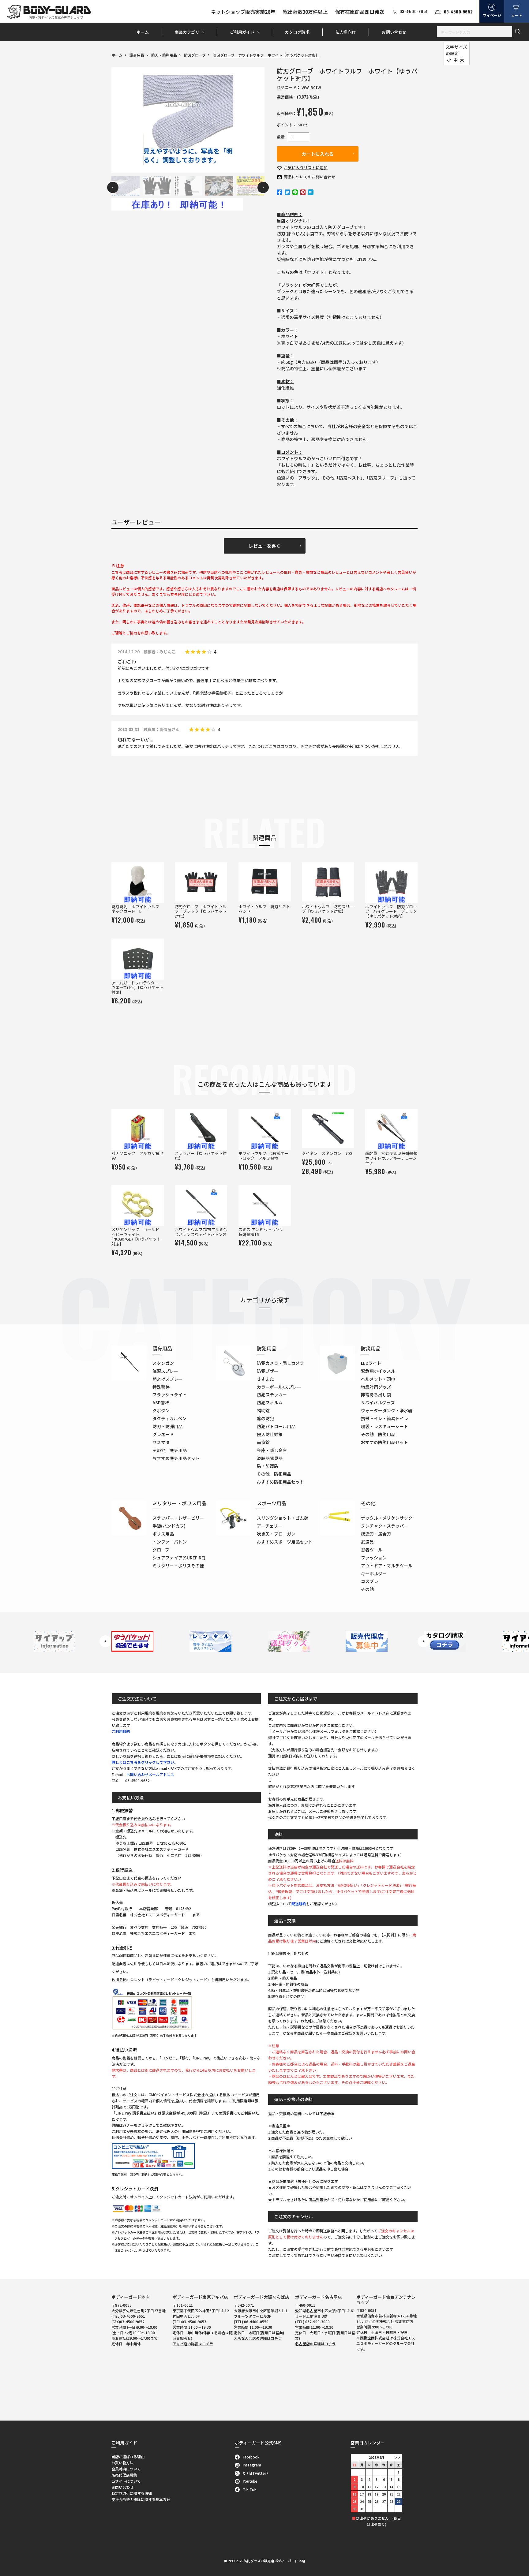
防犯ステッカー (272, 1394)
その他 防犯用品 (274, 1474)
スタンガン (163, 1363)
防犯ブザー (268, 1371)
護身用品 (137, 55)
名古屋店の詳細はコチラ (315, 2344)
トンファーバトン (170, 1542)
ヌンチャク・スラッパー (385, 1526)
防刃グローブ (195, 55)
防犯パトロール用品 (276, 1426)
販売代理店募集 (124, 2475)
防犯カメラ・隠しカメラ (280, 1363)
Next (263, 187)
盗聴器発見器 (270, 1458)
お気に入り (306, 168)
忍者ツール (372, 1550)
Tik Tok (250, 2489)
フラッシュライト (170, 1394)
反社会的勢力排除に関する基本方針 (141, 2499)
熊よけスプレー (167, 1379)
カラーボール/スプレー (279, 1387)
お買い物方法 (122, 2463)
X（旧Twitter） (256, 2473)
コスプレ (370, 1581)
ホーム (143, 32)
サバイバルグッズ (378, 1402)
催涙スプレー (165, 1371)
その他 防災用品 (378, 1434)
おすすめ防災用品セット (385, 1442)
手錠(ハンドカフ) (169, 1526)
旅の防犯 (265, 1418)
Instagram (252, 2465)
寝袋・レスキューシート (385, 1426)
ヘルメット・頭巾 (378, 1379)
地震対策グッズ (376, 1387)
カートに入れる (318, 154)
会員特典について (126, 2469)
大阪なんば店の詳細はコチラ (258, 2338)
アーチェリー (270, 1526)
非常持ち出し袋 (376, 1394)
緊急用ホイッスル (378, 1371)
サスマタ (161, 1442)
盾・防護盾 (268, 1466)
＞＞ (397, 2457)
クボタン (161, 1410)
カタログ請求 (297, 32)
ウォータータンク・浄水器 (387, 1410)
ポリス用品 (163, 1534)
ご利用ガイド (242, 32)
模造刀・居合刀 (376, 1534)
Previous (113, 187)
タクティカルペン (169, 1418)
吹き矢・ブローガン (276, 1534)
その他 (367, 1589)
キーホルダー (374, 1574)
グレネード (163, 1434)
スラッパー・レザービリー (178, 1518)
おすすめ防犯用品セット (280, 1482)
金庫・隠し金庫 (272, 1450)
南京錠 (263, 1442)
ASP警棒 (161, 1402)
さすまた (265, 1379)
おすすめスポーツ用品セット (285, 1542)
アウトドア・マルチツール (387, 1566)
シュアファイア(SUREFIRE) (179, 1558)
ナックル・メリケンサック (387, 1518)
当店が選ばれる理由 (128, 2457)
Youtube (250, 2481)
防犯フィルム (270, 1402)
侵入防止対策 (270, 1434)
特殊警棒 (161, 1387)
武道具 (367, 1542)
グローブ (161, 1550)
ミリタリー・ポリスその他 (178, 1566)
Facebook (251, 2457)
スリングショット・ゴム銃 (283, 1518)
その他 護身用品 (170, 1450)
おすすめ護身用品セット (176, 1458)
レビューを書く (265, 546)
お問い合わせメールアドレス (150, 1774)
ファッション (374, 1558)
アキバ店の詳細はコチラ (193, 2344)
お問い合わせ (394, 32)
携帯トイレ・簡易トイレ (385, 1418)
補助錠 (263, 1410)
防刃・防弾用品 (164, 55)
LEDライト (371, 1363)
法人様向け (346, 32)
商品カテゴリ (187, 32)
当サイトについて (126, 2481)
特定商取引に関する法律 (132, 2493)
